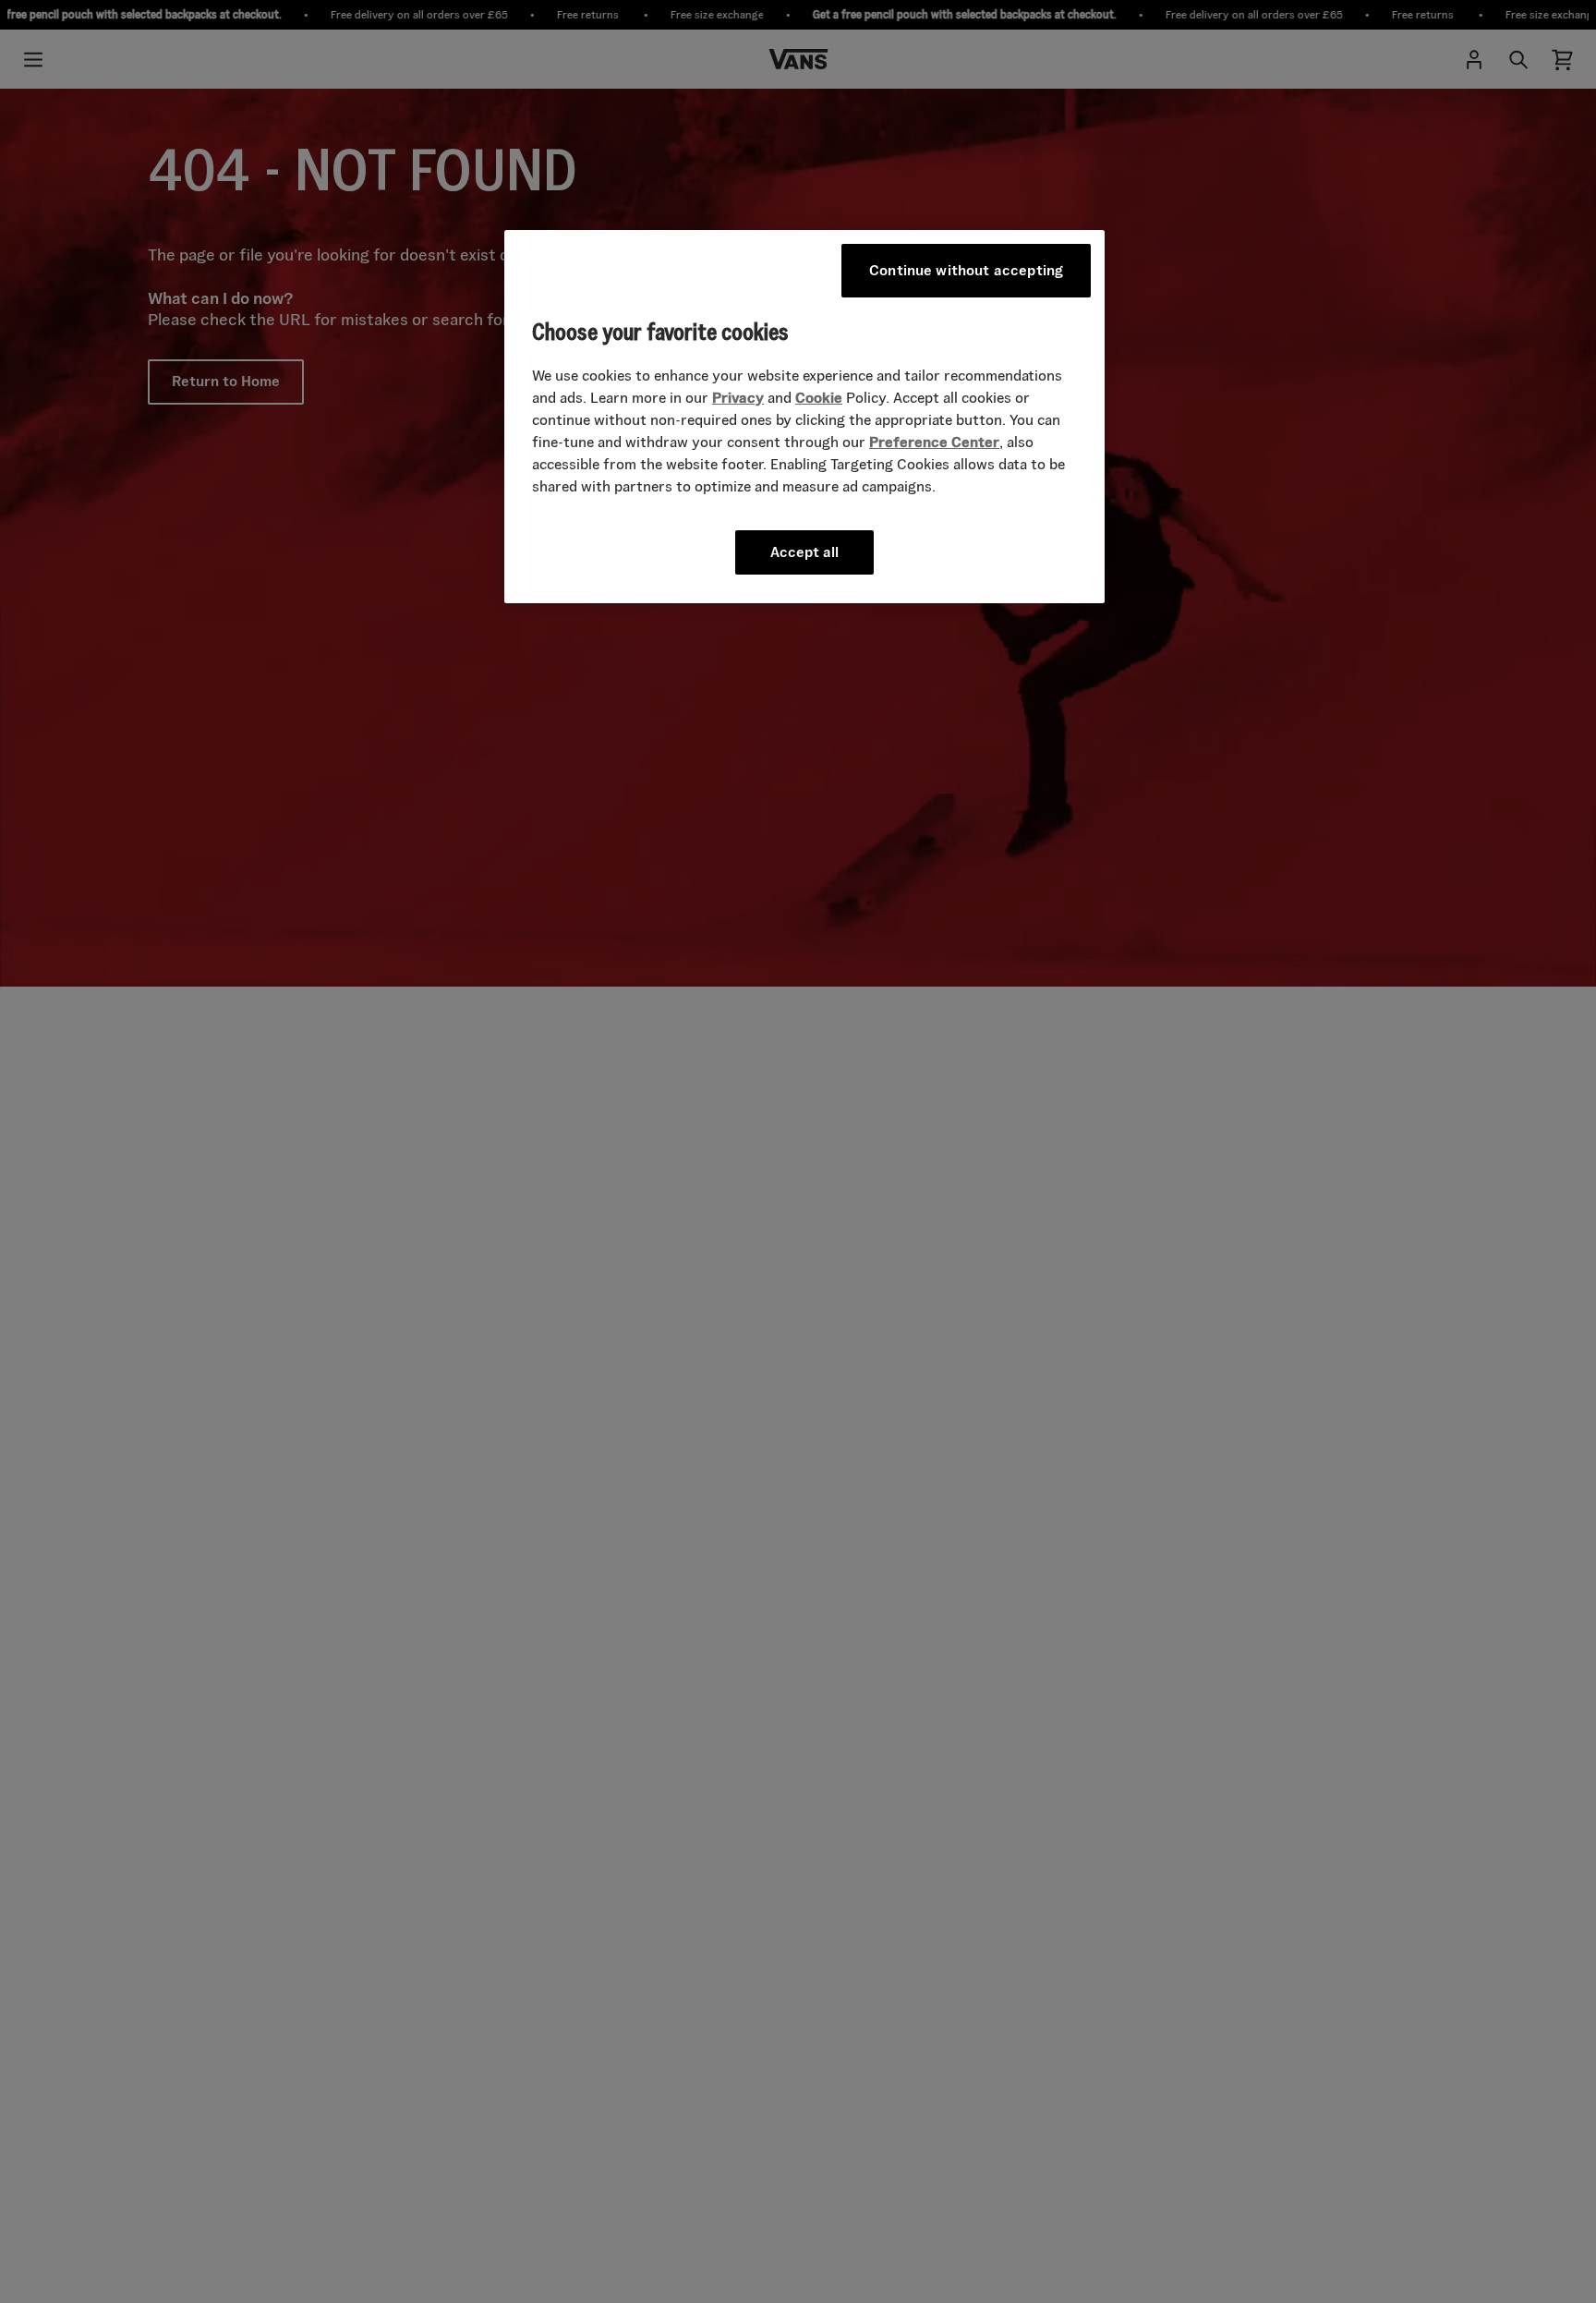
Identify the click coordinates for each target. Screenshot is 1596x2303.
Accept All (804, 553)
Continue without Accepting (966, 270)
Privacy (738, 399)
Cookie (819, 399)
